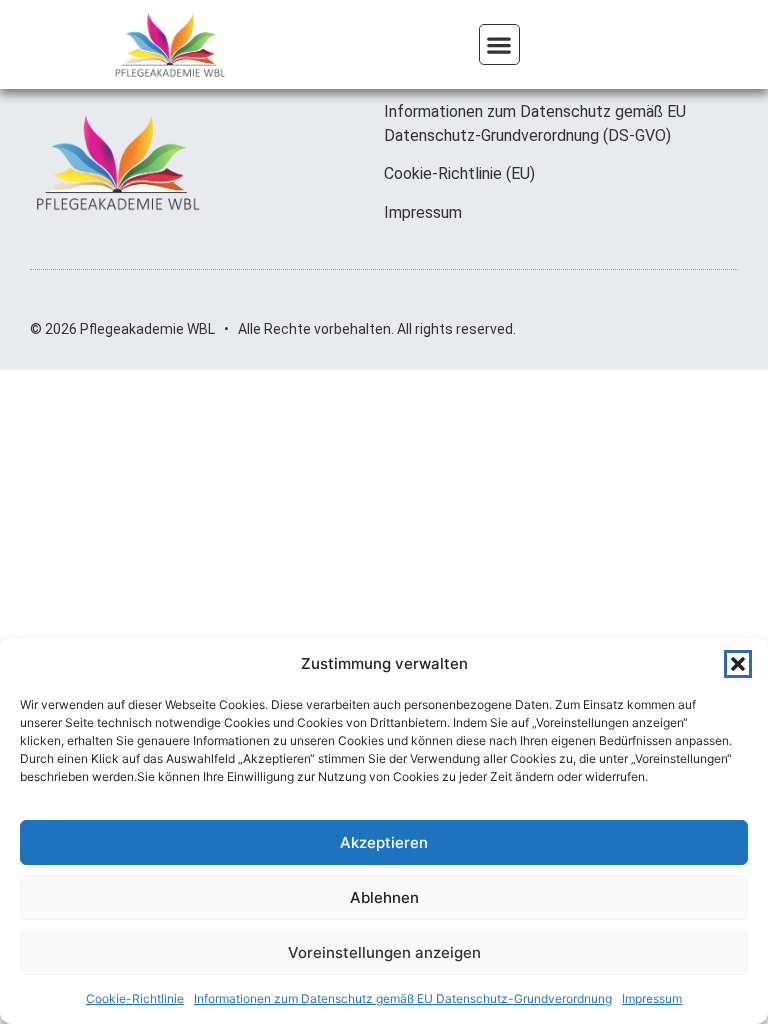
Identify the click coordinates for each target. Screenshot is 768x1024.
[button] (738, 664)
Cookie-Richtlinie (135, 998)
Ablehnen (384, 897)
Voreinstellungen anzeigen (384, 952)
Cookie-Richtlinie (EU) (459, 173)
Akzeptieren (384, 842)
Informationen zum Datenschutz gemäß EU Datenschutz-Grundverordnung (403, 998)
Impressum (652, 998)
